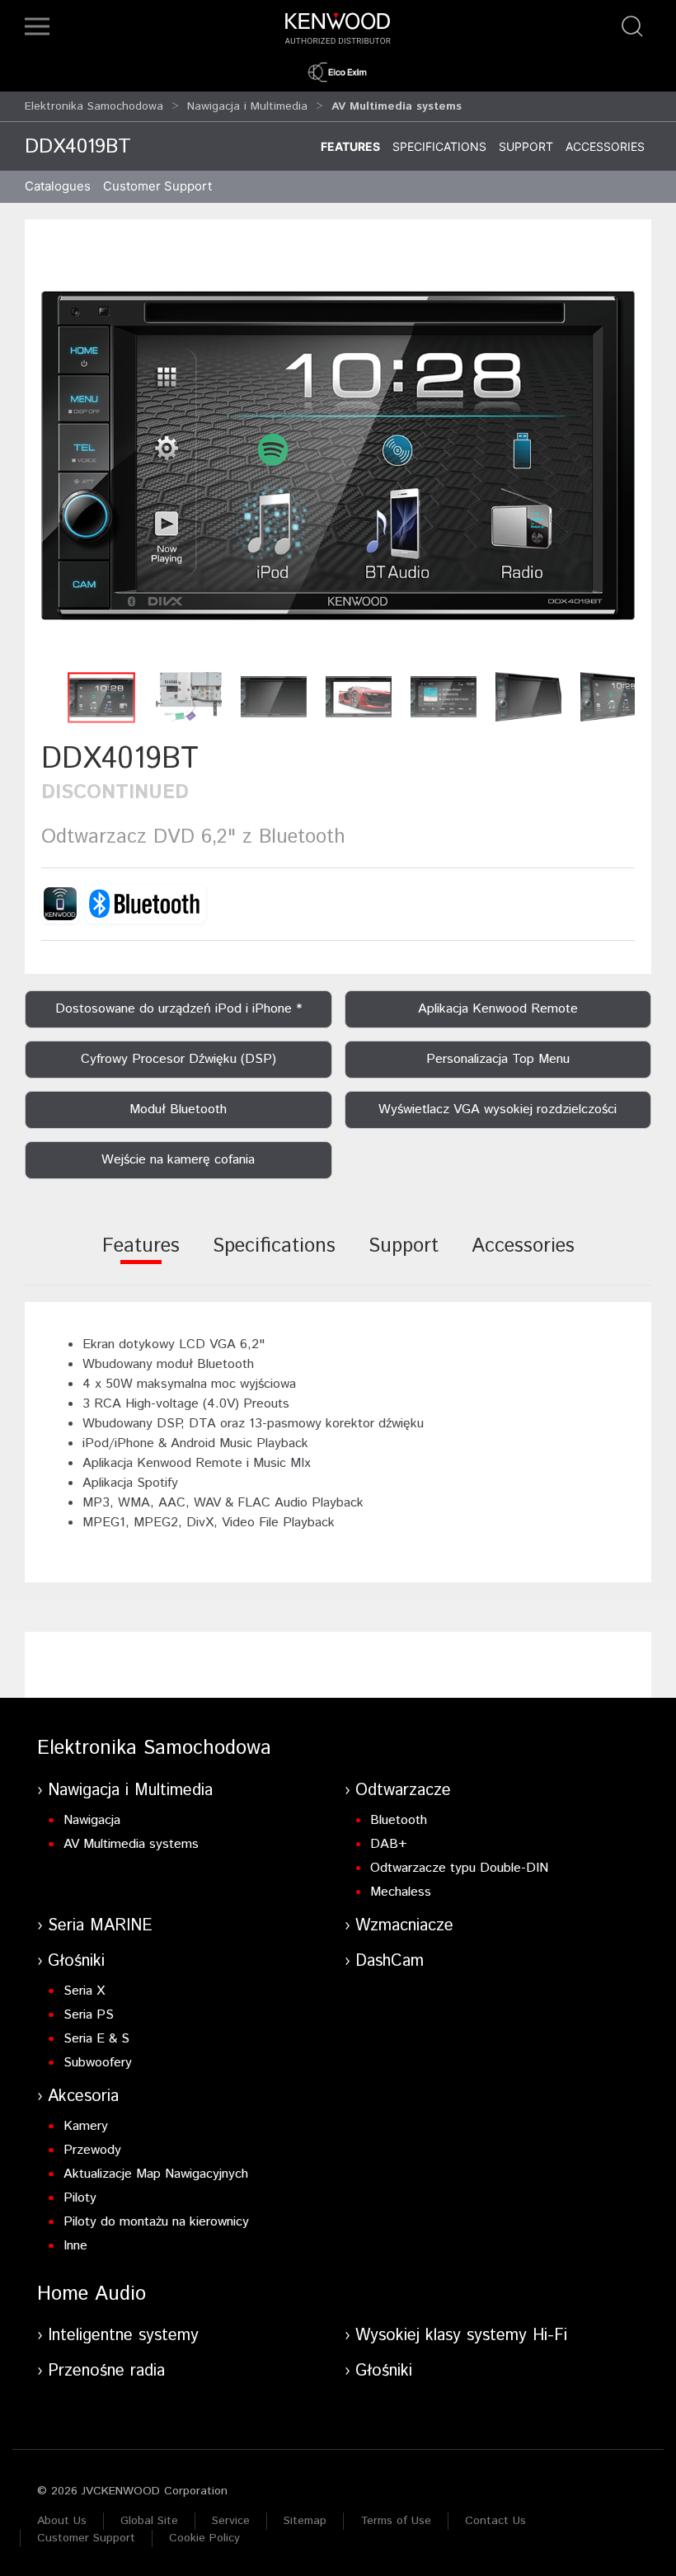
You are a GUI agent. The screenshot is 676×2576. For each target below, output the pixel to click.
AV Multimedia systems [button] (397, 106)
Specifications (439, 146)
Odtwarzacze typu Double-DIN (459, 1868)
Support (526, 146)
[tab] (141, 1257)
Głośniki (76, 1961)
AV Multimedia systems (131, 1844)
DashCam (390, 1961)
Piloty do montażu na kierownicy (156, 2222)
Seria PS (89, 2015)
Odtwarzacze (403, 1791)
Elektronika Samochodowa (94, 106)
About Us (62, 2521)
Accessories (605, 146)
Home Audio (92, 2294)
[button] (37, 26)
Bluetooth (399, 1820)
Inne (75, 2246)
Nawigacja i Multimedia (247, 106)
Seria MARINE (100, 1926)
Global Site (149, 2521)
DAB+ (389, 1844)
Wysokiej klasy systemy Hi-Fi (461, 2336)
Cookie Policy (204, 2538)
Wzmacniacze (404, 1926)
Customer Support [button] (157, 186)
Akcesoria (83, 2097)
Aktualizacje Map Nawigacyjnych (156, 2174)
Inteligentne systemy (123, 2336)
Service (231, 2521)
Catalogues (58, 186)
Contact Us (495, 2521)
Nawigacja (92, 1820)
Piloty (80, 2198)
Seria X (84, 1991)
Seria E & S (96, 2039)
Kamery (86, 2126)
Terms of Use (396, 2521)
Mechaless (401, 1892)
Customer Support (86, 2538)
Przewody (92, 2150)
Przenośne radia (106, 2371)
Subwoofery (98, 2063)
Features (350, 146)
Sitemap (305, 2521)
